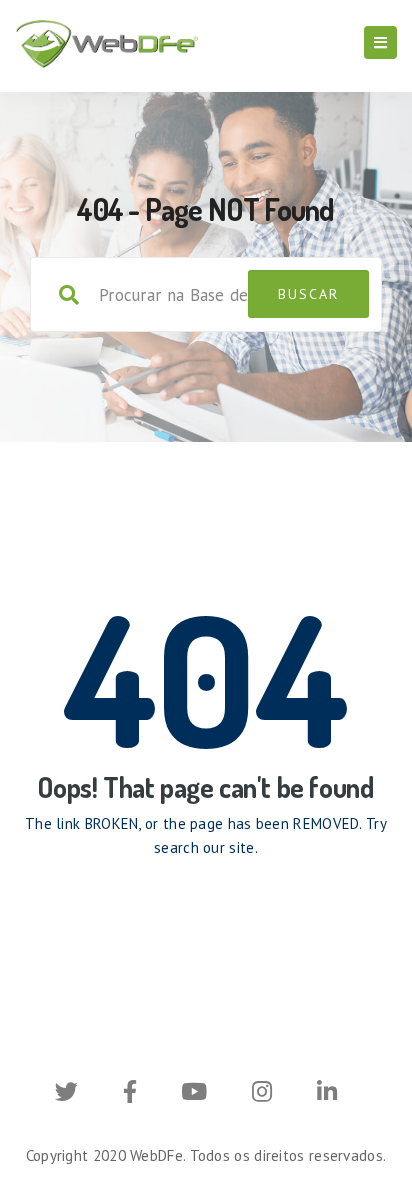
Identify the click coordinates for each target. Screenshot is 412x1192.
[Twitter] (66, 1094)
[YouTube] (194, 1094)
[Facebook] (130, 1094)
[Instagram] (262, 1094)
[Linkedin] (327, 1094)
